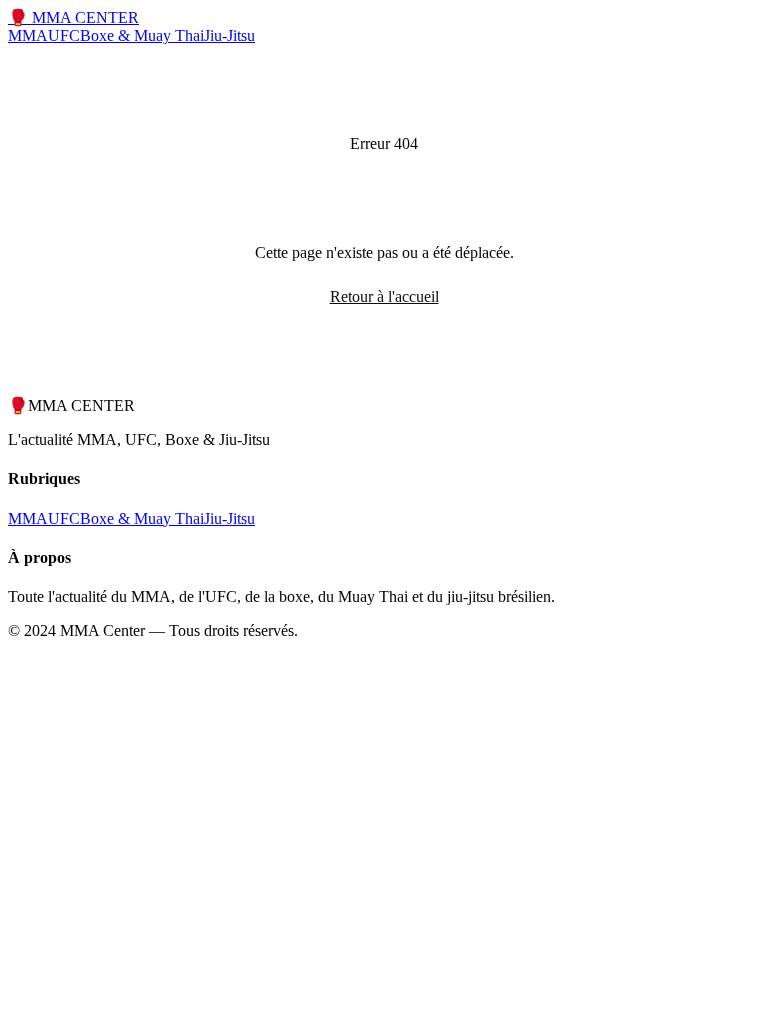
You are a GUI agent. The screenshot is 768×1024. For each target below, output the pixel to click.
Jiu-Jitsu (229, 35)
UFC (64, 35)
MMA (28, 35)
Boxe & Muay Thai (142, 35)
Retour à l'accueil (384, 296)
